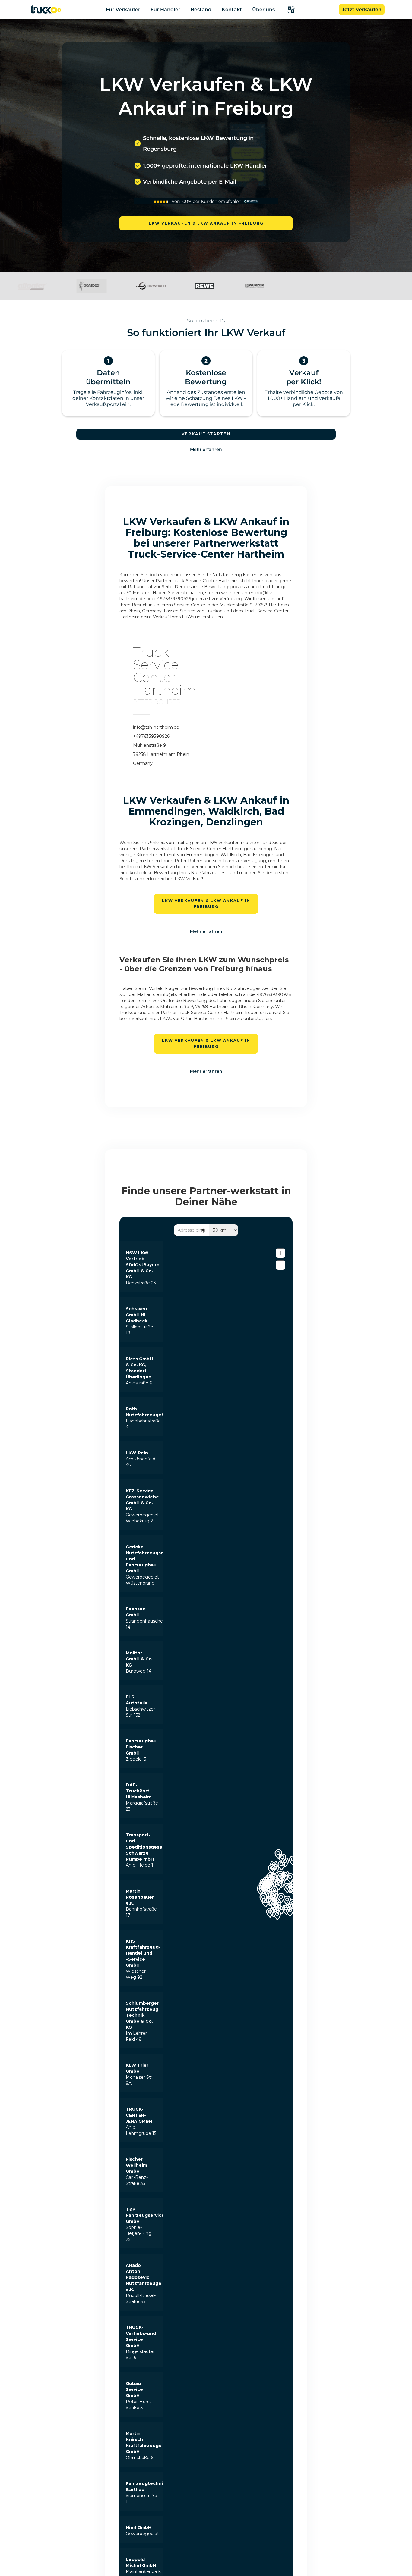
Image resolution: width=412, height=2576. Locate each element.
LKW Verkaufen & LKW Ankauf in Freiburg (206, 223)
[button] (291, 10)
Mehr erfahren (206, 449)
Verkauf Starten (206, 434)
